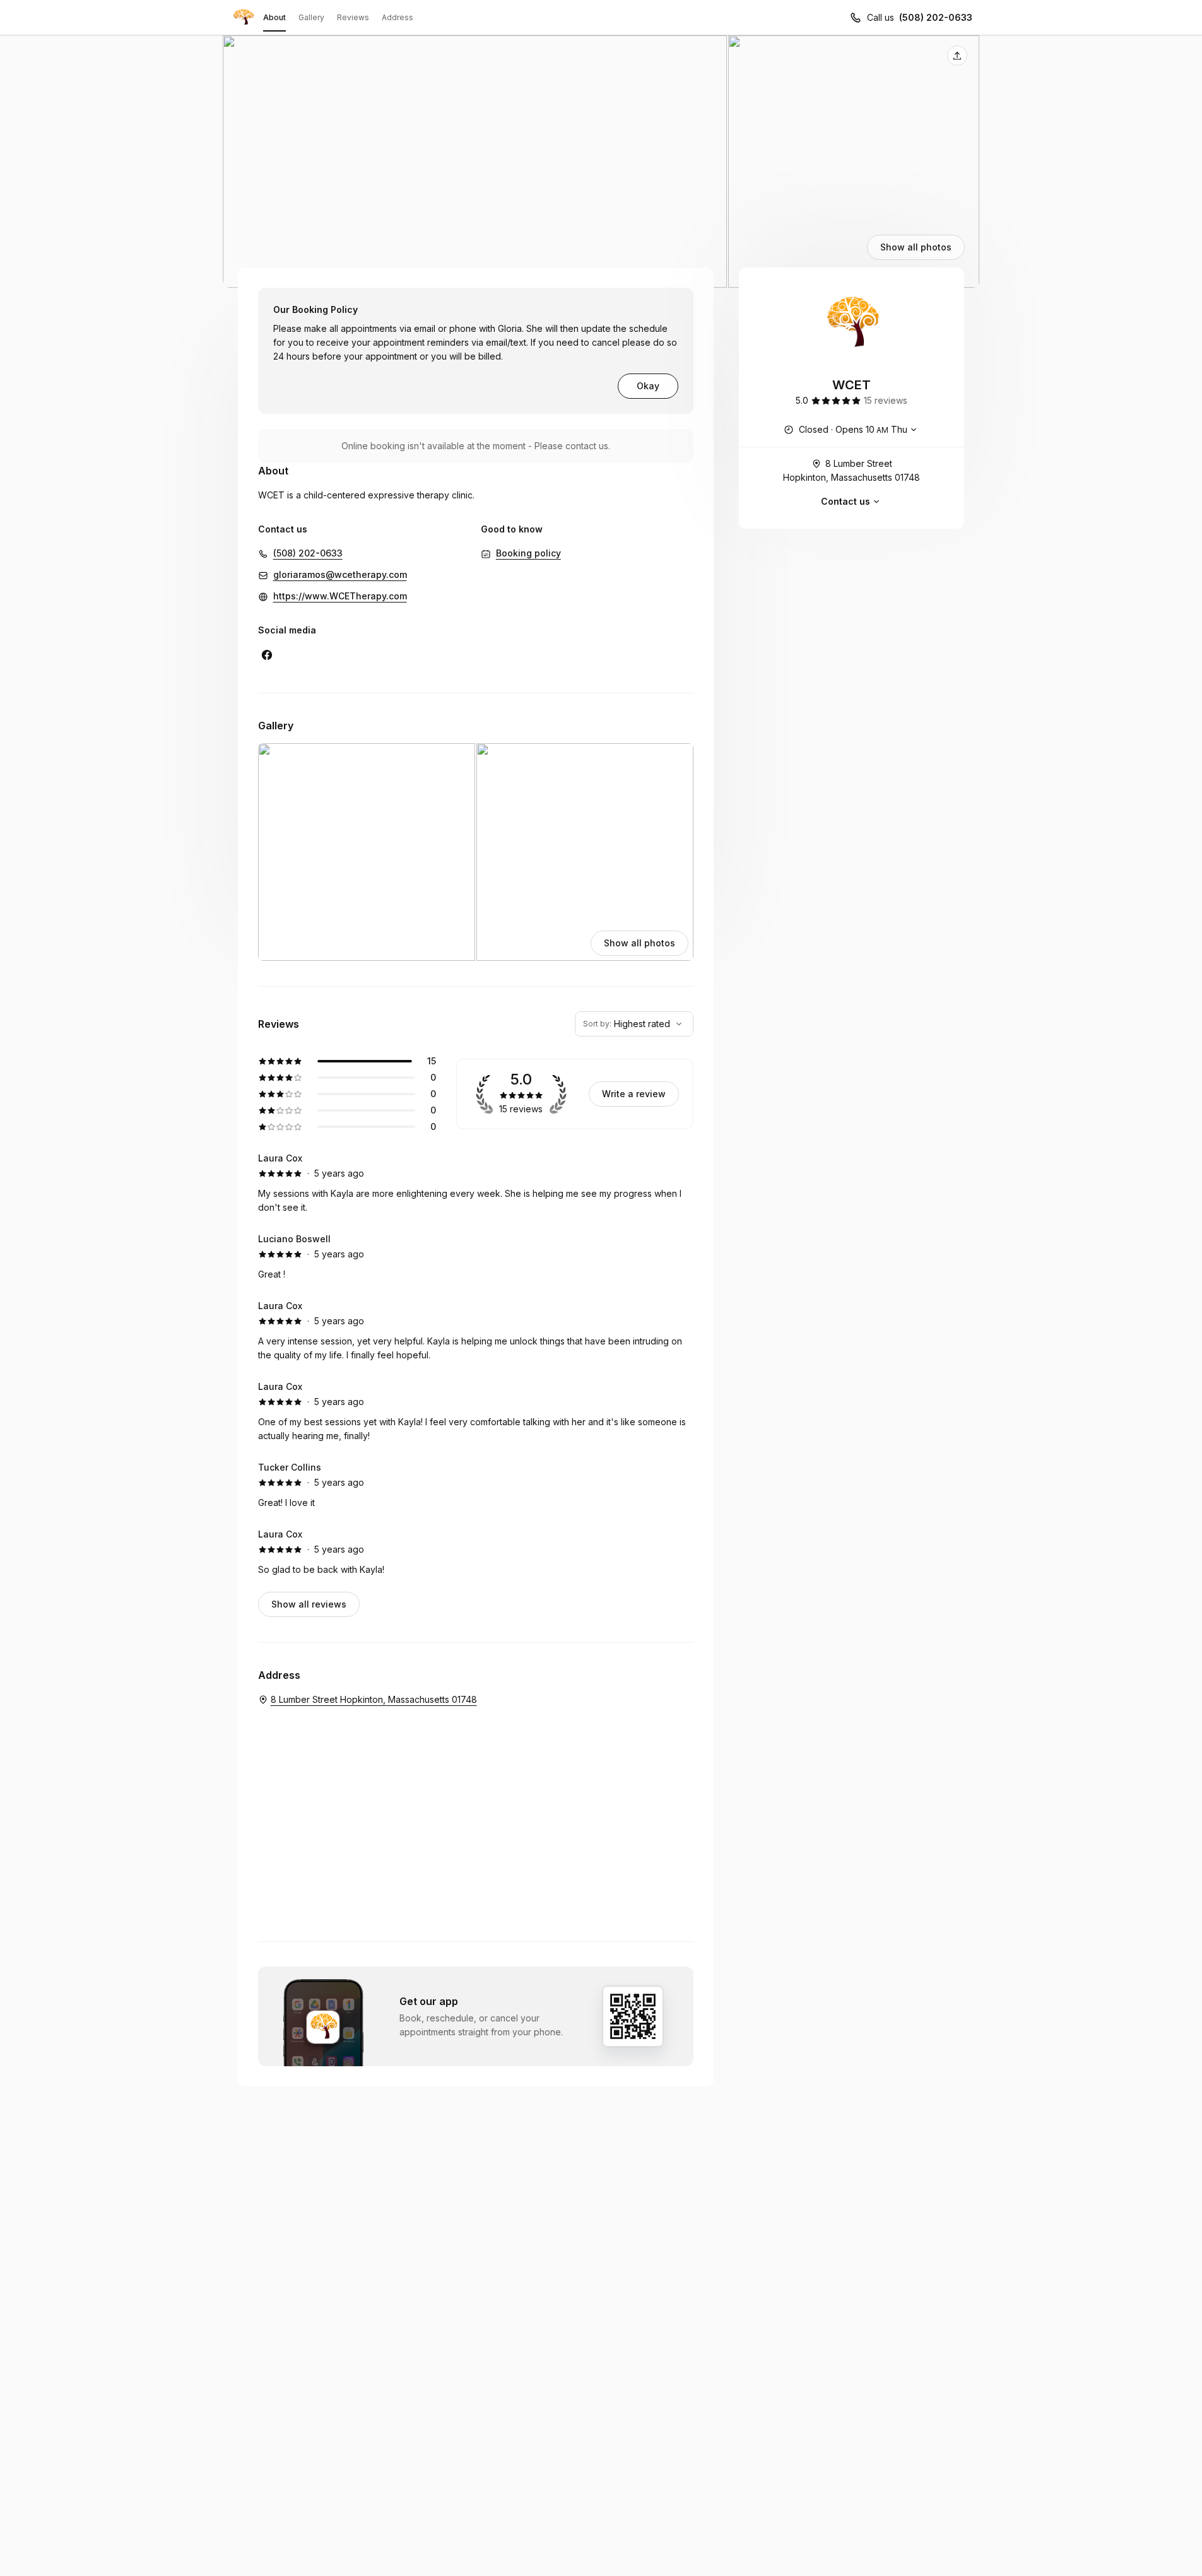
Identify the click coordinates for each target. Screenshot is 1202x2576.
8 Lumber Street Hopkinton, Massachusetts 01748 (851, 470)
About (274, 17)
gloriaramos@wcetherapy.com (340, 574)
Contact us (846, 501)
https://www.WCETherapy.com (340, 596)
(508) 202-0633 (936, 17)
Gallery (311, 17)
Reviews (353, 17)
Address (398, 17)
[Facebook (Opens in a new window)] (267, 655)
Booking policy (528, 553)
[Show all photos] (601, 162)
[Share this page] (957, 56)
